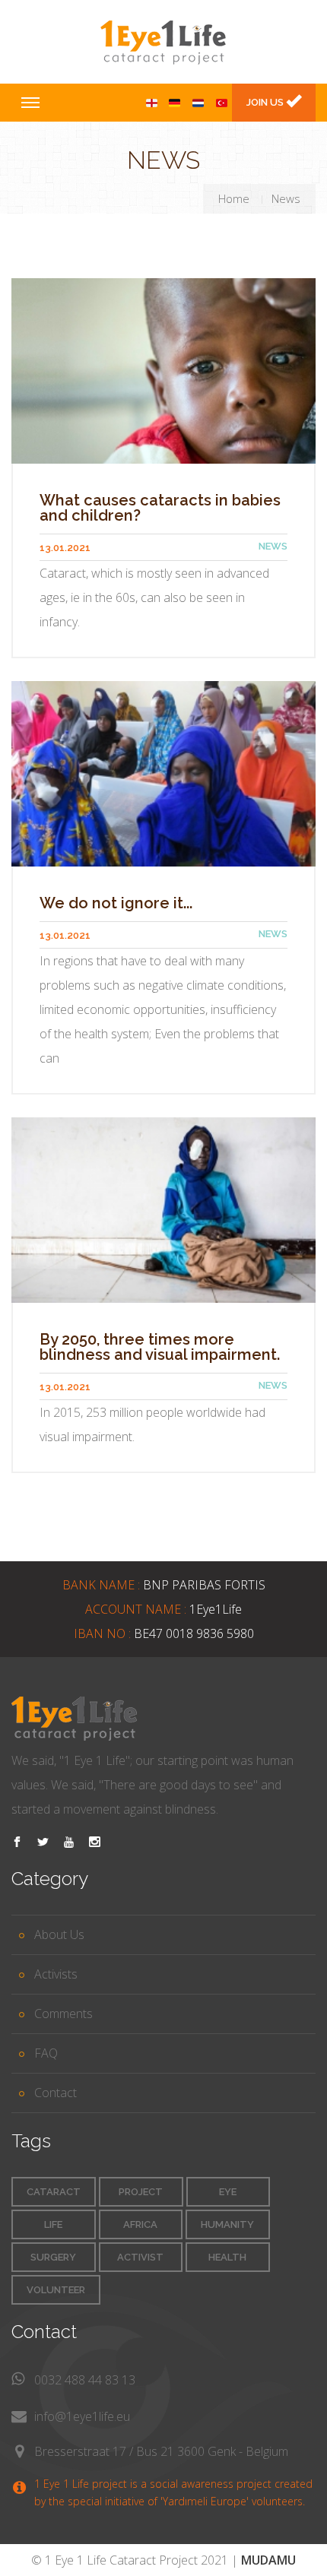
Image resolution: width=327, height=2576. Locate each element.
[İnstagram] (95, 1842)
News (273, 546)
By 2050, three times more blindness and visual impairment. (160, 1347)
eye (228, 2192)
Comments (63, 2014)
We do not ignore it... (116, 903)
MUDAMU (268, 2560)
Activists (56, 1974)
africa (140, 2224)
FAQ (46, 2053)
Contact (56, 2093)
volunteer (56, 2290)
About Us (59, 1934)
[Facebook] (17, 1842)
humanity (227, 2224)
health (227, 2257)
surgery (53, 2257)
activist (140, 2257)
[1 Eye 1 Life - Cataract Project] (163, 42)
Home (234, 198)
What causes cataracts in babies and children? (160, 508)
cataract (54, 2192)
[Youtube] (69, 1842)
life (53, 2224)
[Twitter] (43, 1842)
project (141, 2192)
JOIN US (266, 102)
